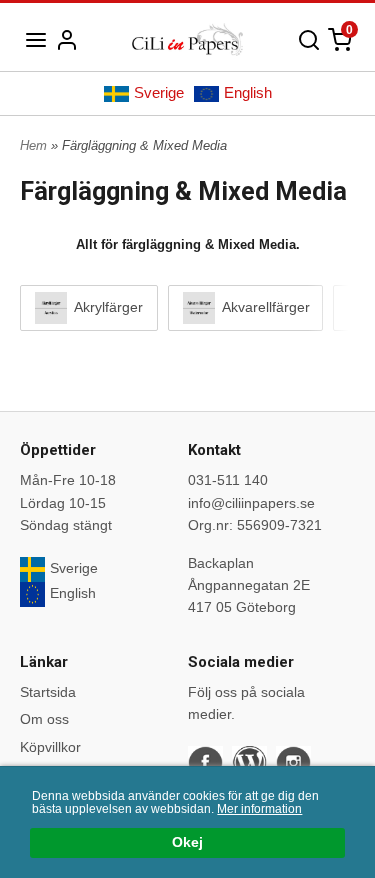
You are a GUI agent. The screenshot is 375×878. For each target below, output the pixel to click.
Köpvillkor (50, 747)
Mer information (259, 809)
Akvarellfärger (263, 306)
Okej (187, 842)
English (248, 92)
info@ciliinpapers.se (251, 503)
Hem (33, 145)
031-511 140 (228, 480)
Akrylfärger (107, 306)
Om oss (44, 719)
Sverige (159, 92)
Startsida (48, 692)
